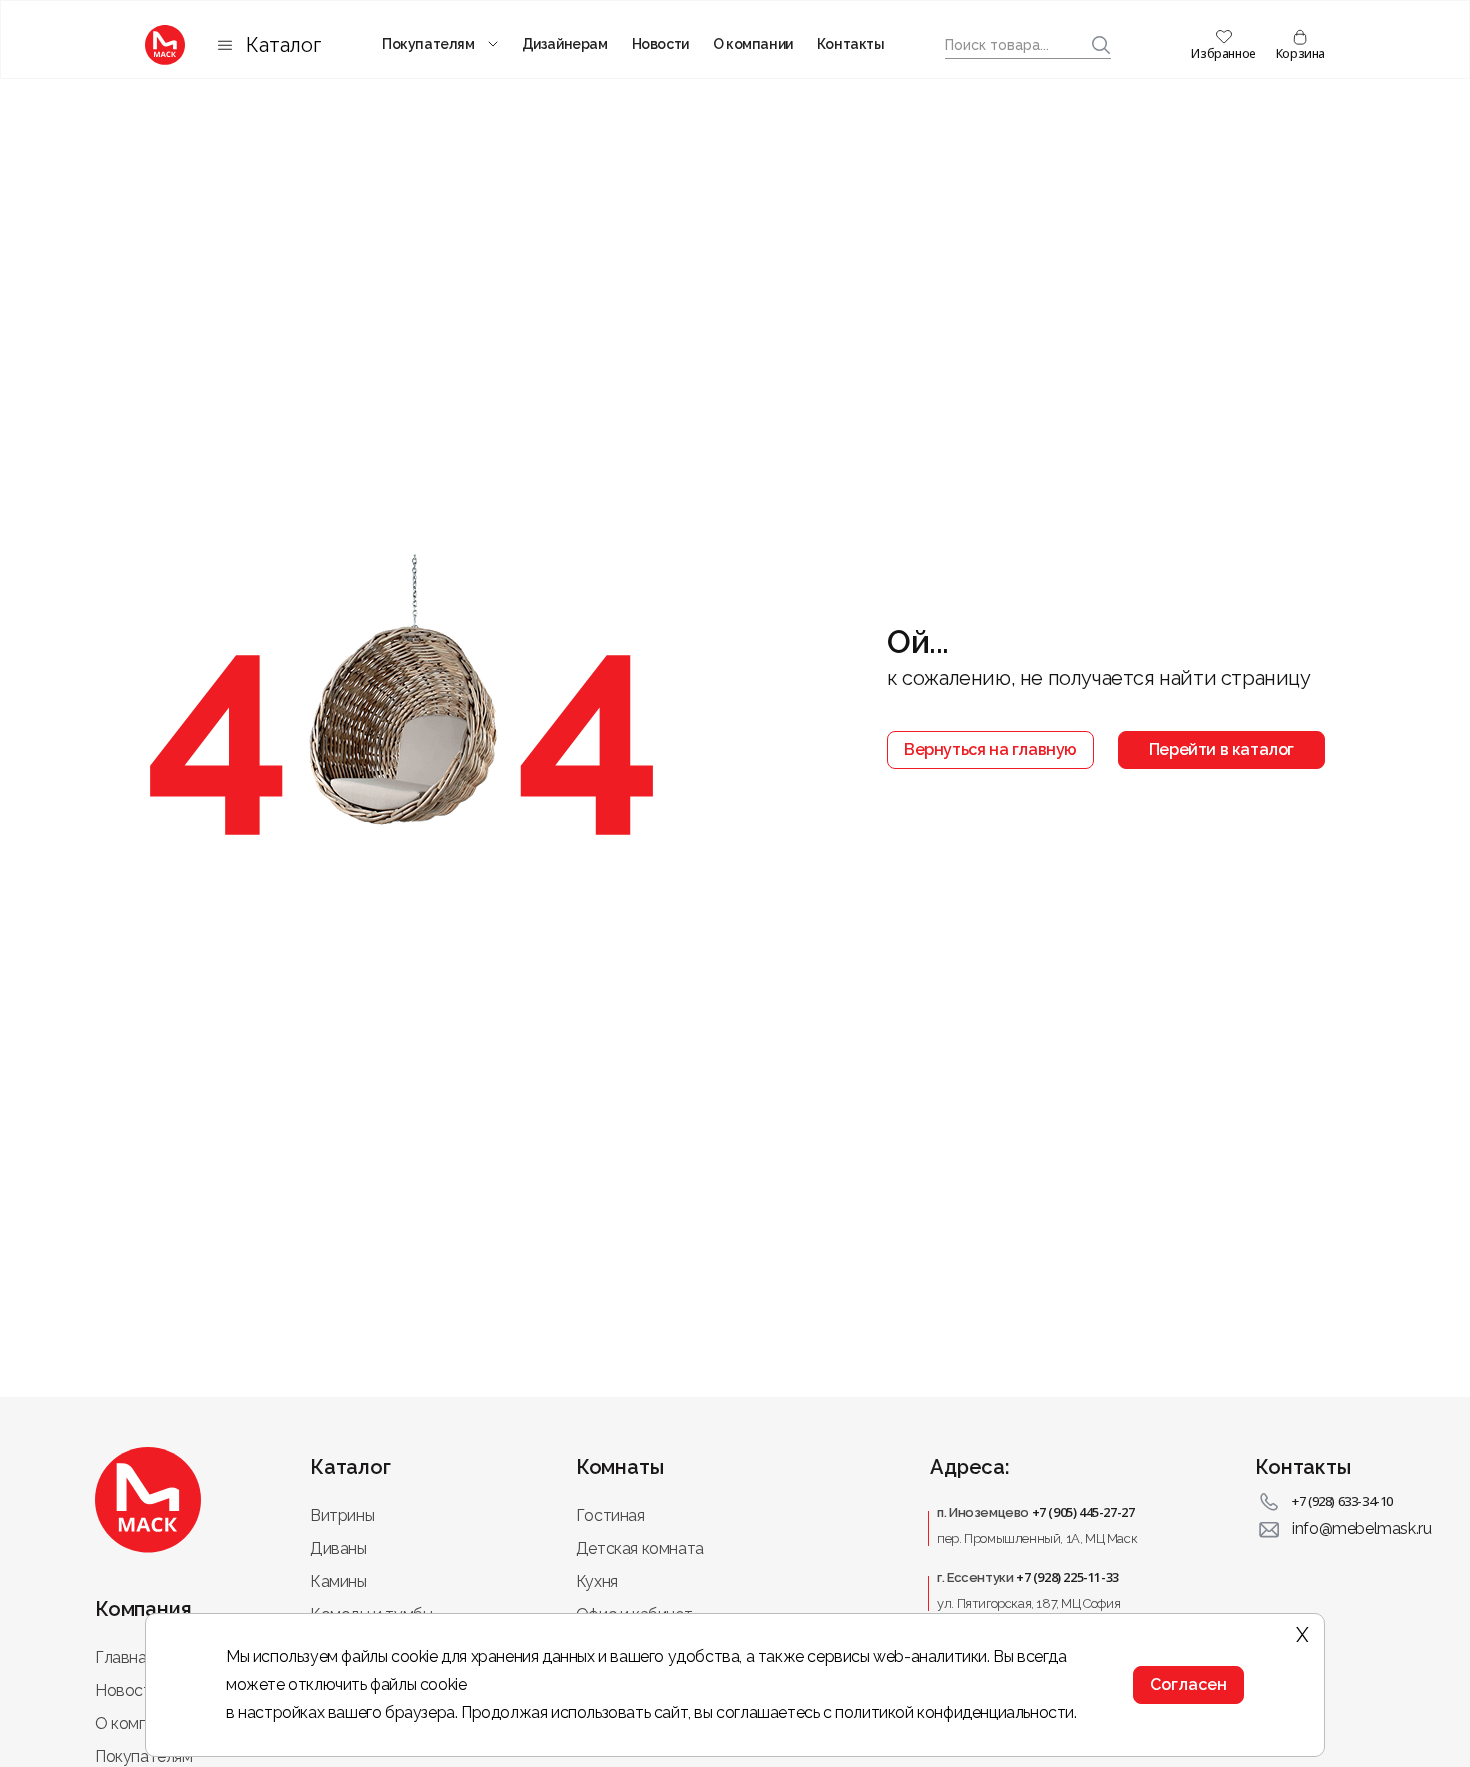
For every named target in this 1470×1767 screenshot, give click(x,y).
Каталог (283, 45)
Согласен (1188, 1684)
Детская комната (640, 1548)
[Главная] (165, 45)
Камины (338, 1581)
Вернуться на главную (990, 749)
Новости (660, 44)
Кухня (597, 1581)
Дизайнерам (565, 44)
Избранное (1223, 53)
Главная (124, 1657)
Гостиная (610, 1515)
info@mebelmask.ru (1361, 1528)
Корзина (1300, 53)
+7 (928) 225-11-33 (1067, 1577)
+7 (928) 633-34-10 (1342, 1501)
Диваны (338, 1548)
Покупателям (428, 44)
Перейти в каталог (1221, 749)
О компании (753, 44)
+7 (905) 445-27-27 (1083, 1512)
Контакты (851, 44)
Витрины (342, 1515)
